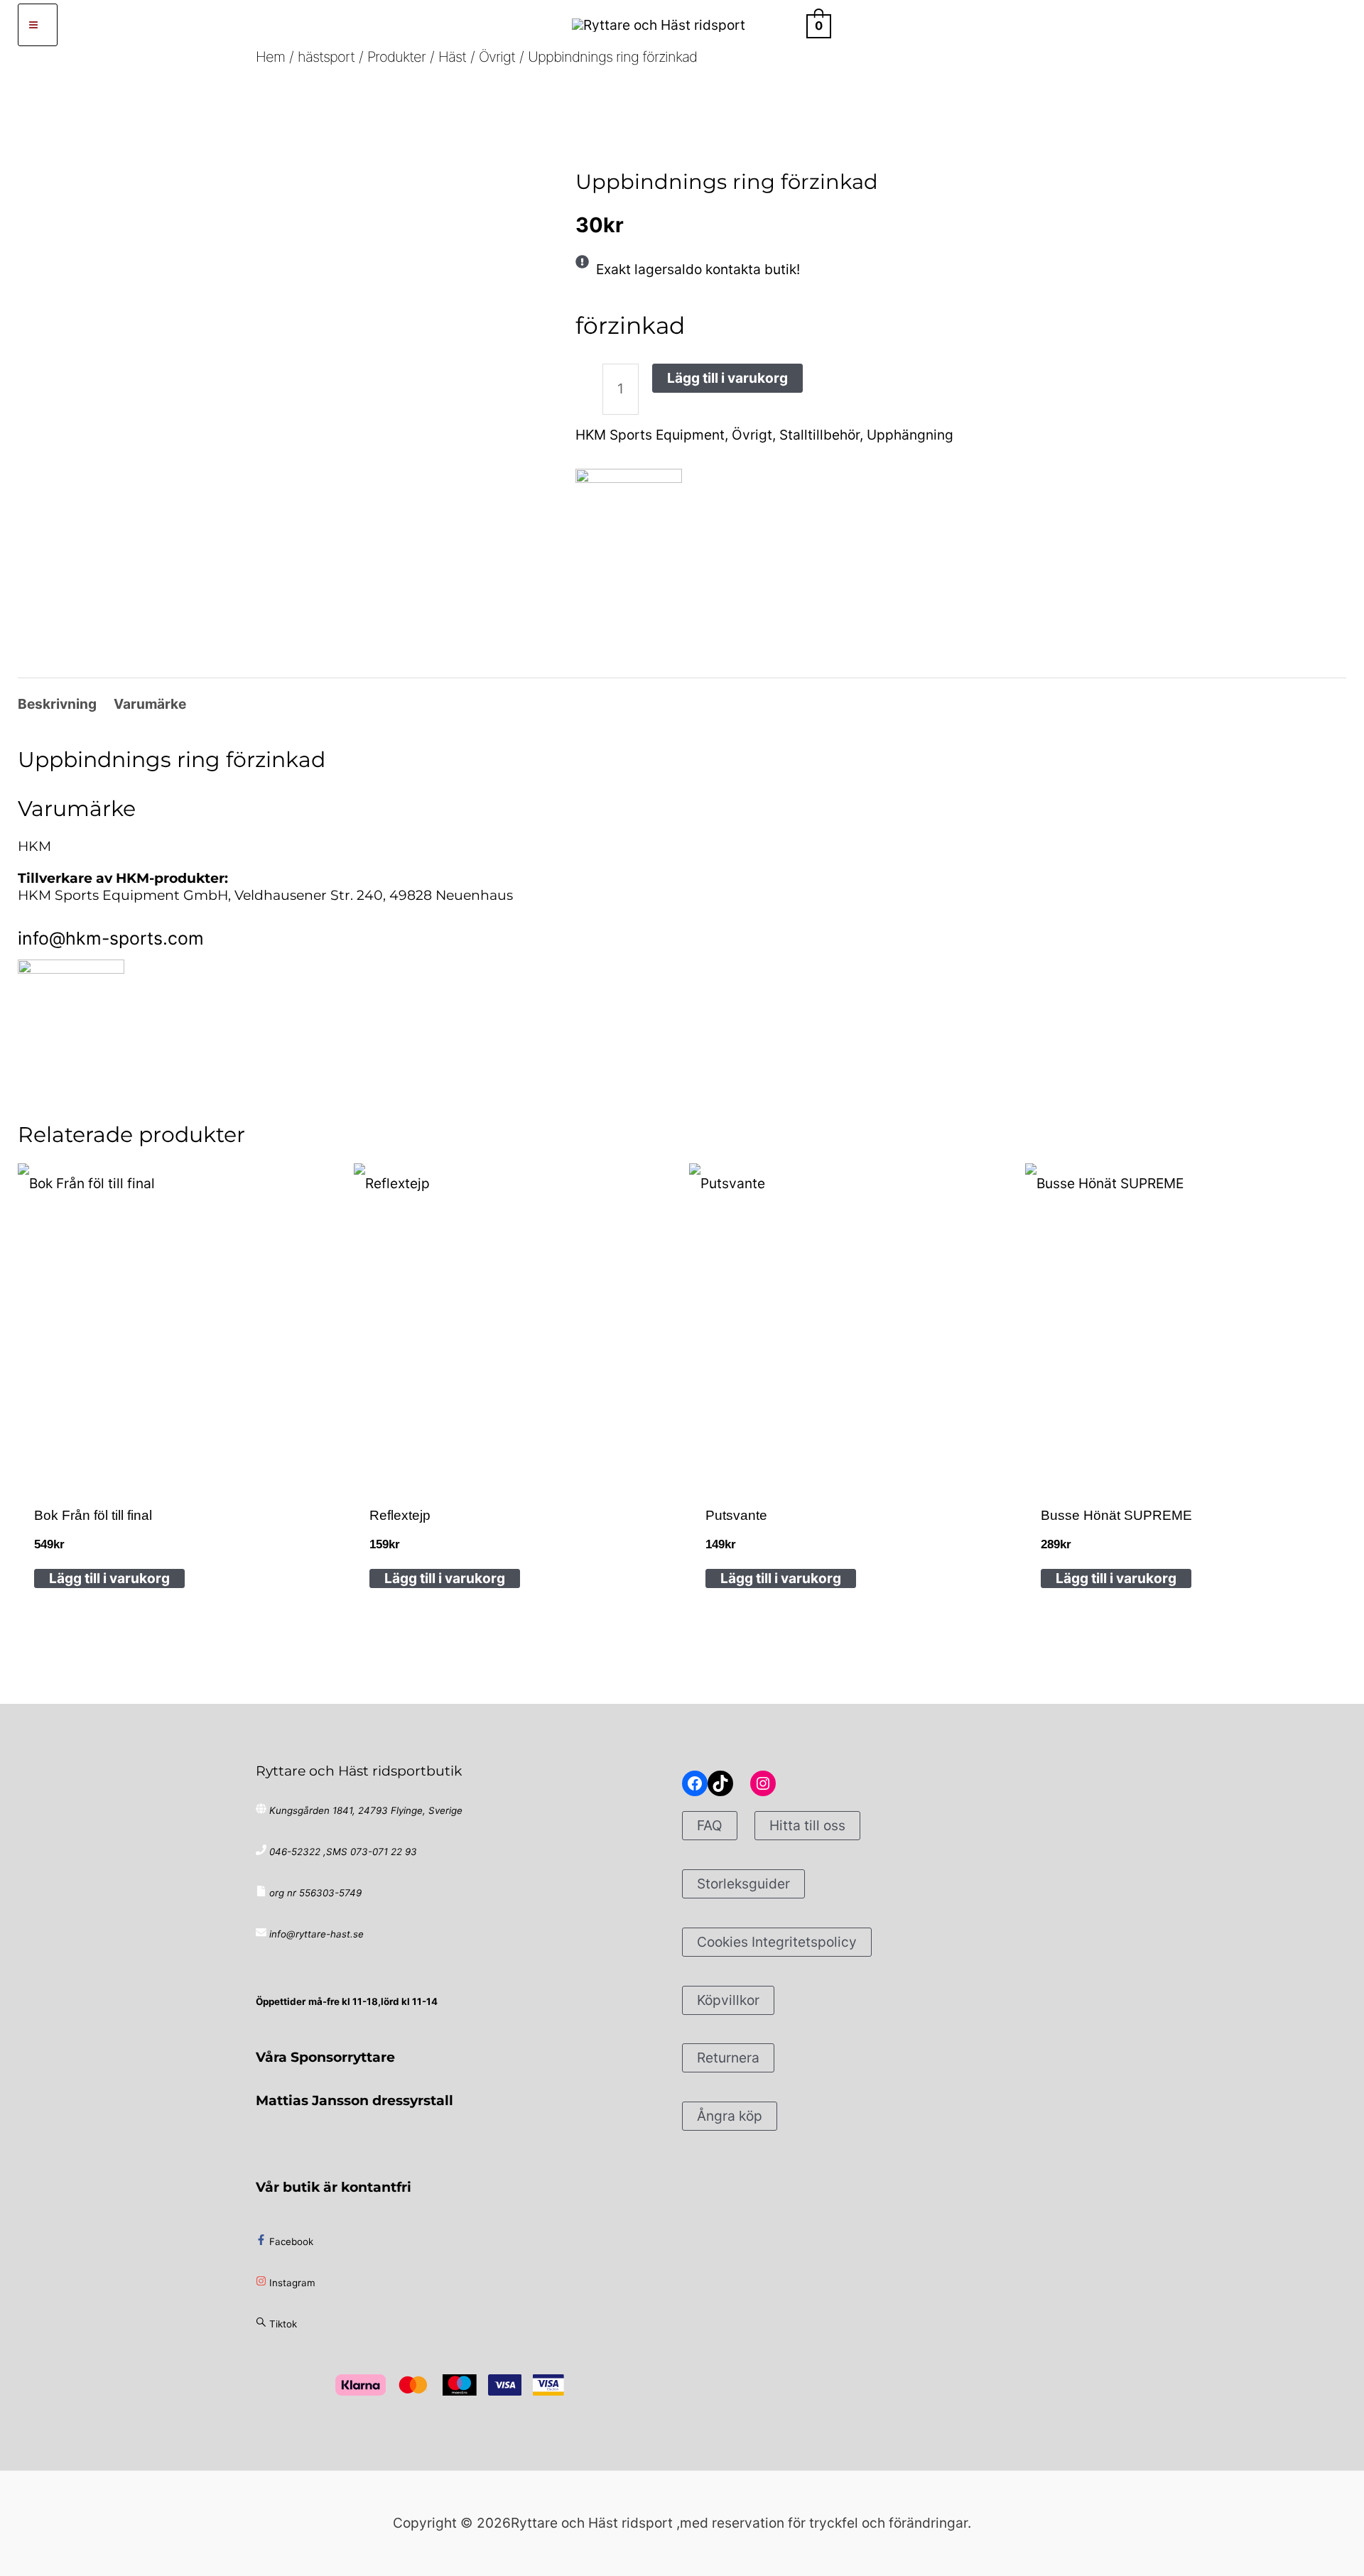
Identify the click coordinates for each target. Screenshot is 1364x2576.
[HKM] (629, 522)
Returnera (728, 2058)
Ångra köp (730, 2116)
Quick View (178, 1463)
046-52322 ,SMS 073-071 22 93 (343, 1852)
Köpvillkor (728, 2000)
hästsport (630, 139)
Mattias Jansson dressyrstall (354, 2100)
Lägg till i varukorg (727, 378)
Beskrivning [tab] (57, 704)
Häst (673, 139)
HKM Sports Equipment (650, 435)
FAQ (710, 1825)
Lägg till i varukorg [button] (109, 1578)
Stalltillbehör (819, 435)
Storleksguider (743, 1884)
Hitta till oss (807, 1825)
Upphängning (910, 435)
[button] (783, 25)
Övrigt (709, 139)
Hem (586, 139)
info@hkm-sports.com (111, 938)
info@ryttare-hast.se (316, 1934)
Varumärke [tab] (150, 704)
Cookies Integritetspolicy (777, 1942)
